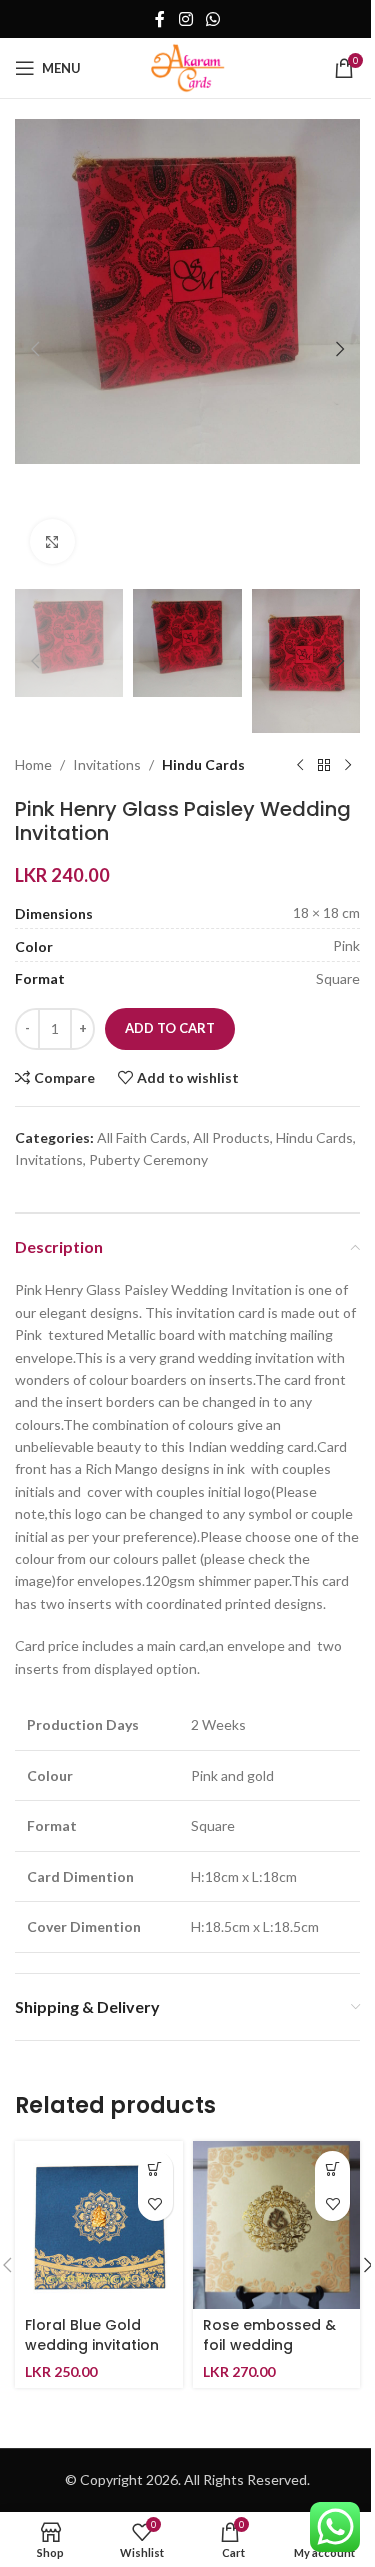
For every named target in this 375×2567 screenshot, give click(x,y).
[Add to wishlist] (155, 2203)
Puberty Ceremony (148, 1159)
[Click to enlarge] (52, 541)
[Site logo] (187, 66)
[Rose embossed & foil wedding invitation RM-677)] (277, 2225)
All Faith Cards (142, 1137)
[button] (35, 349)
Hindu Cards (203, 764)
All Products (231, 1137)
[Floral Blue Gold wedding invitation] (99, 2225)
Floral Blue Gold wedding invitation (92, 2335)
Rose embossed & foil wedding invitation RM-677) (270, 2344)
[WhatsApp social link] (213, 19)
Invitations (107, 764)
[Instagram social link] (185, 19)
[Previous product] (300, 765)
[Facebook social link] (160, 19)
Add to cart (170, 1028)
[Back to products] (324, 765)
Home (33, 764)
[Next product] (348, 765)
